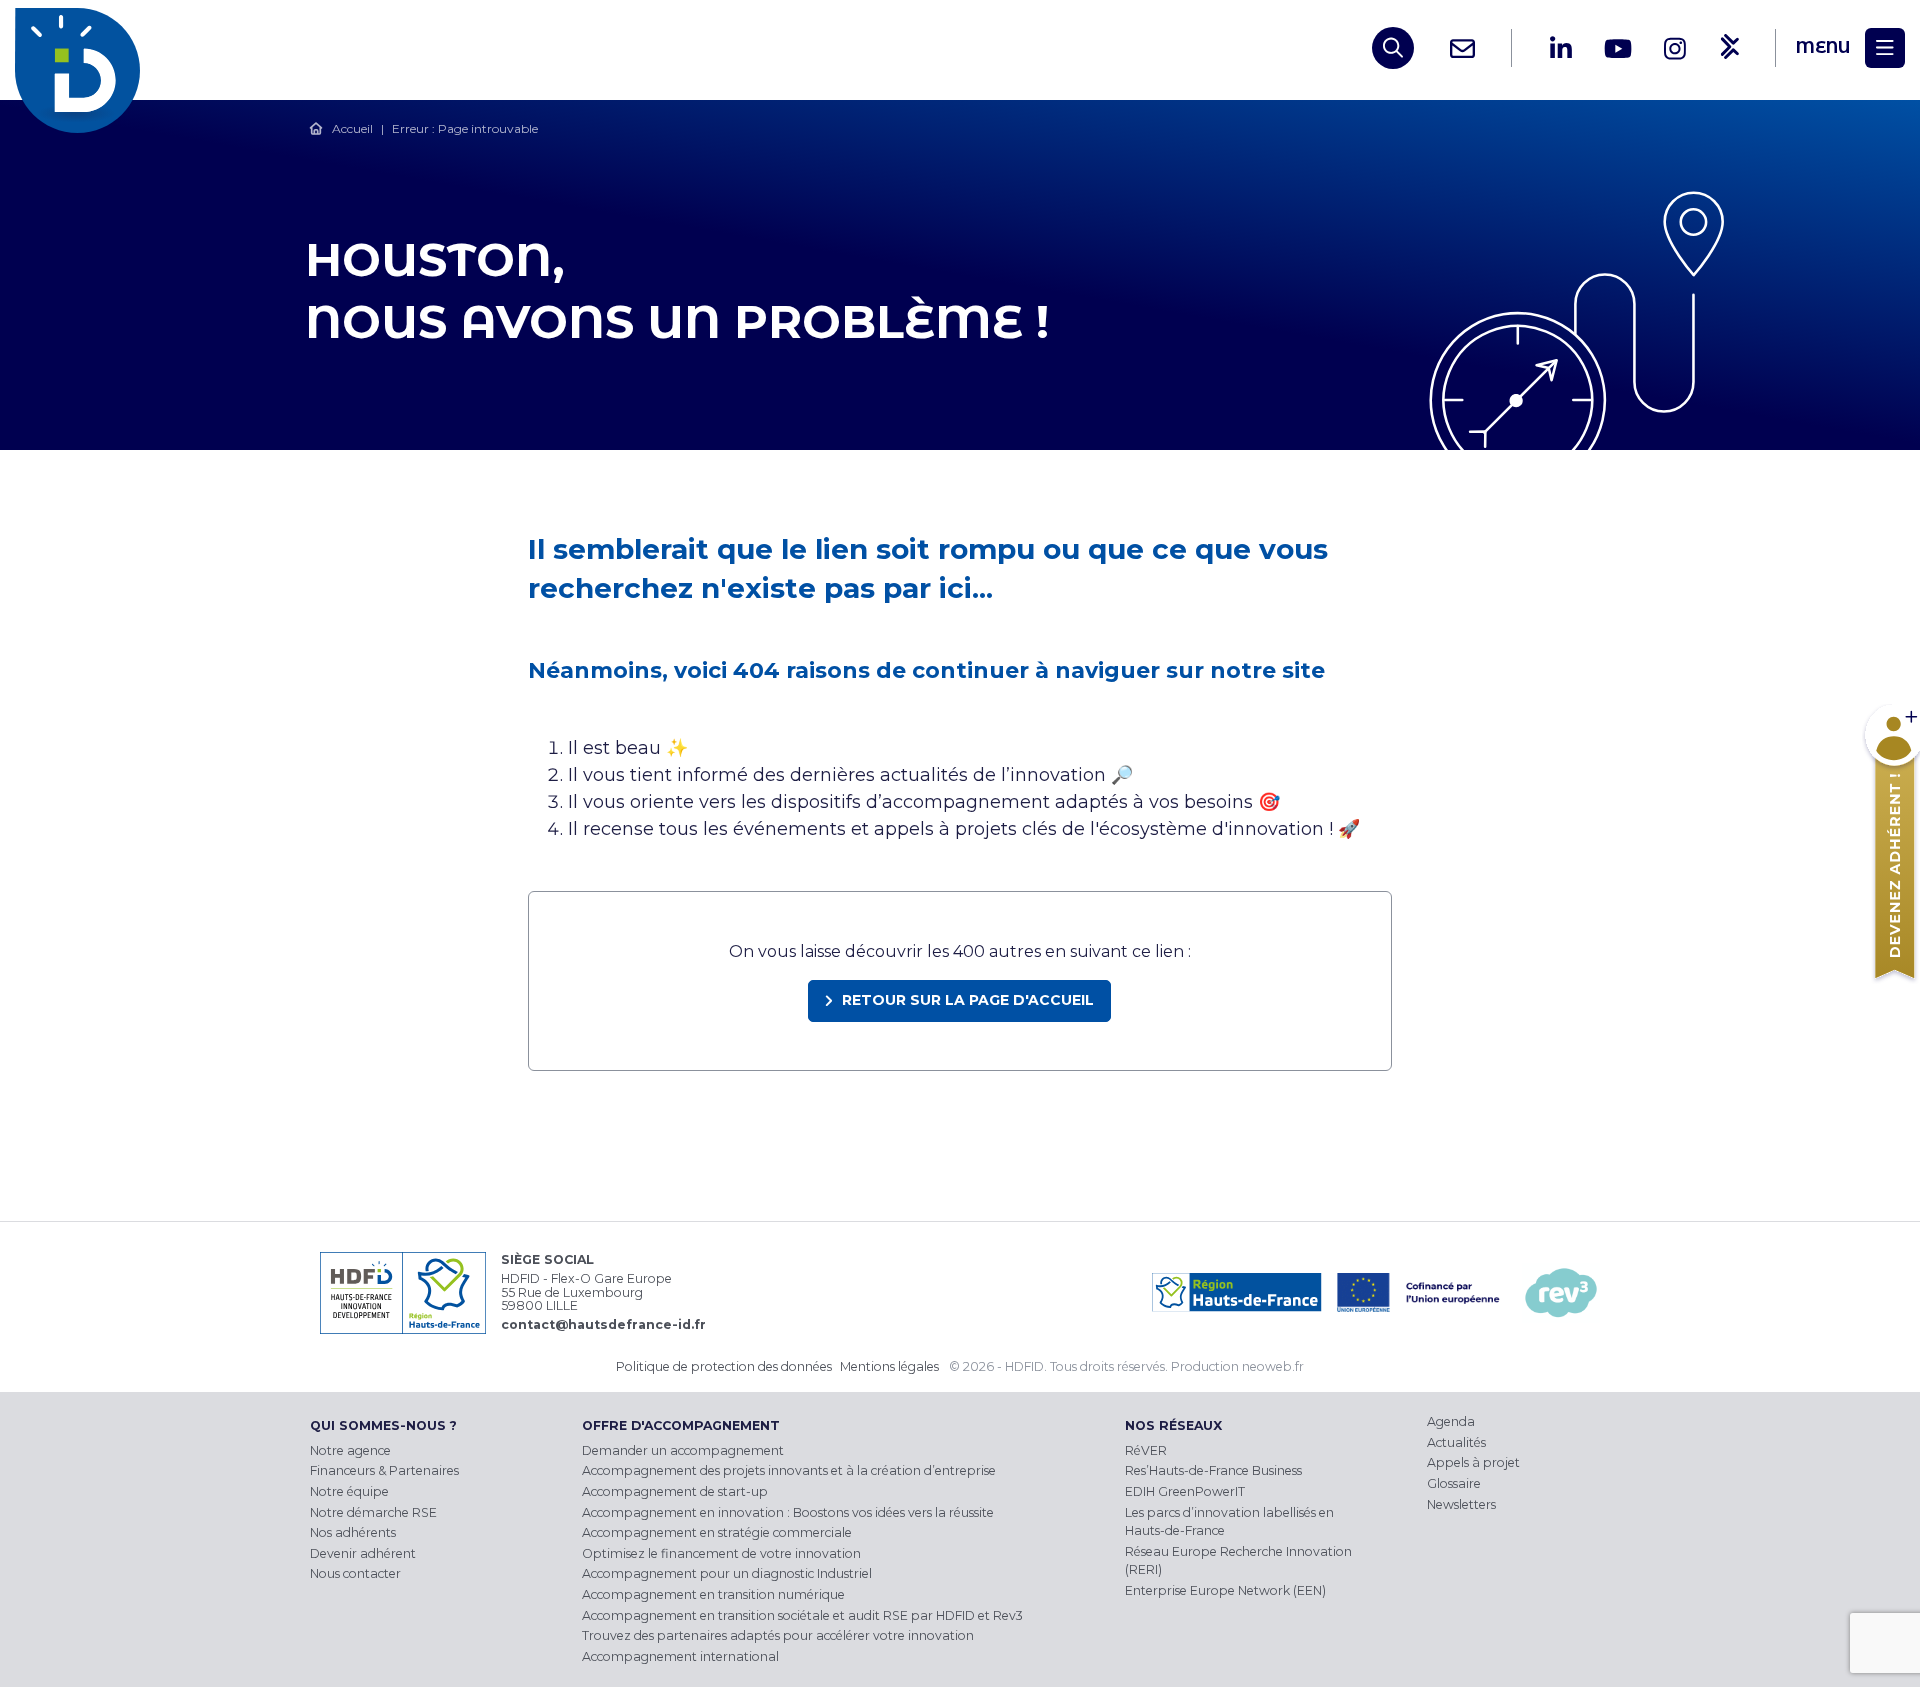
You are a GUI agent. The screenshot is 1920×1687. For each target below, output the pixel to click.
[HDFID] (82, 48)
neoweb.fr (1273, 1366)
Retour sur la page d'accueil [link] (968, 1000)
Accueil (352, 128)
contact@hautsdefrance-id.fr (603, 1324)
